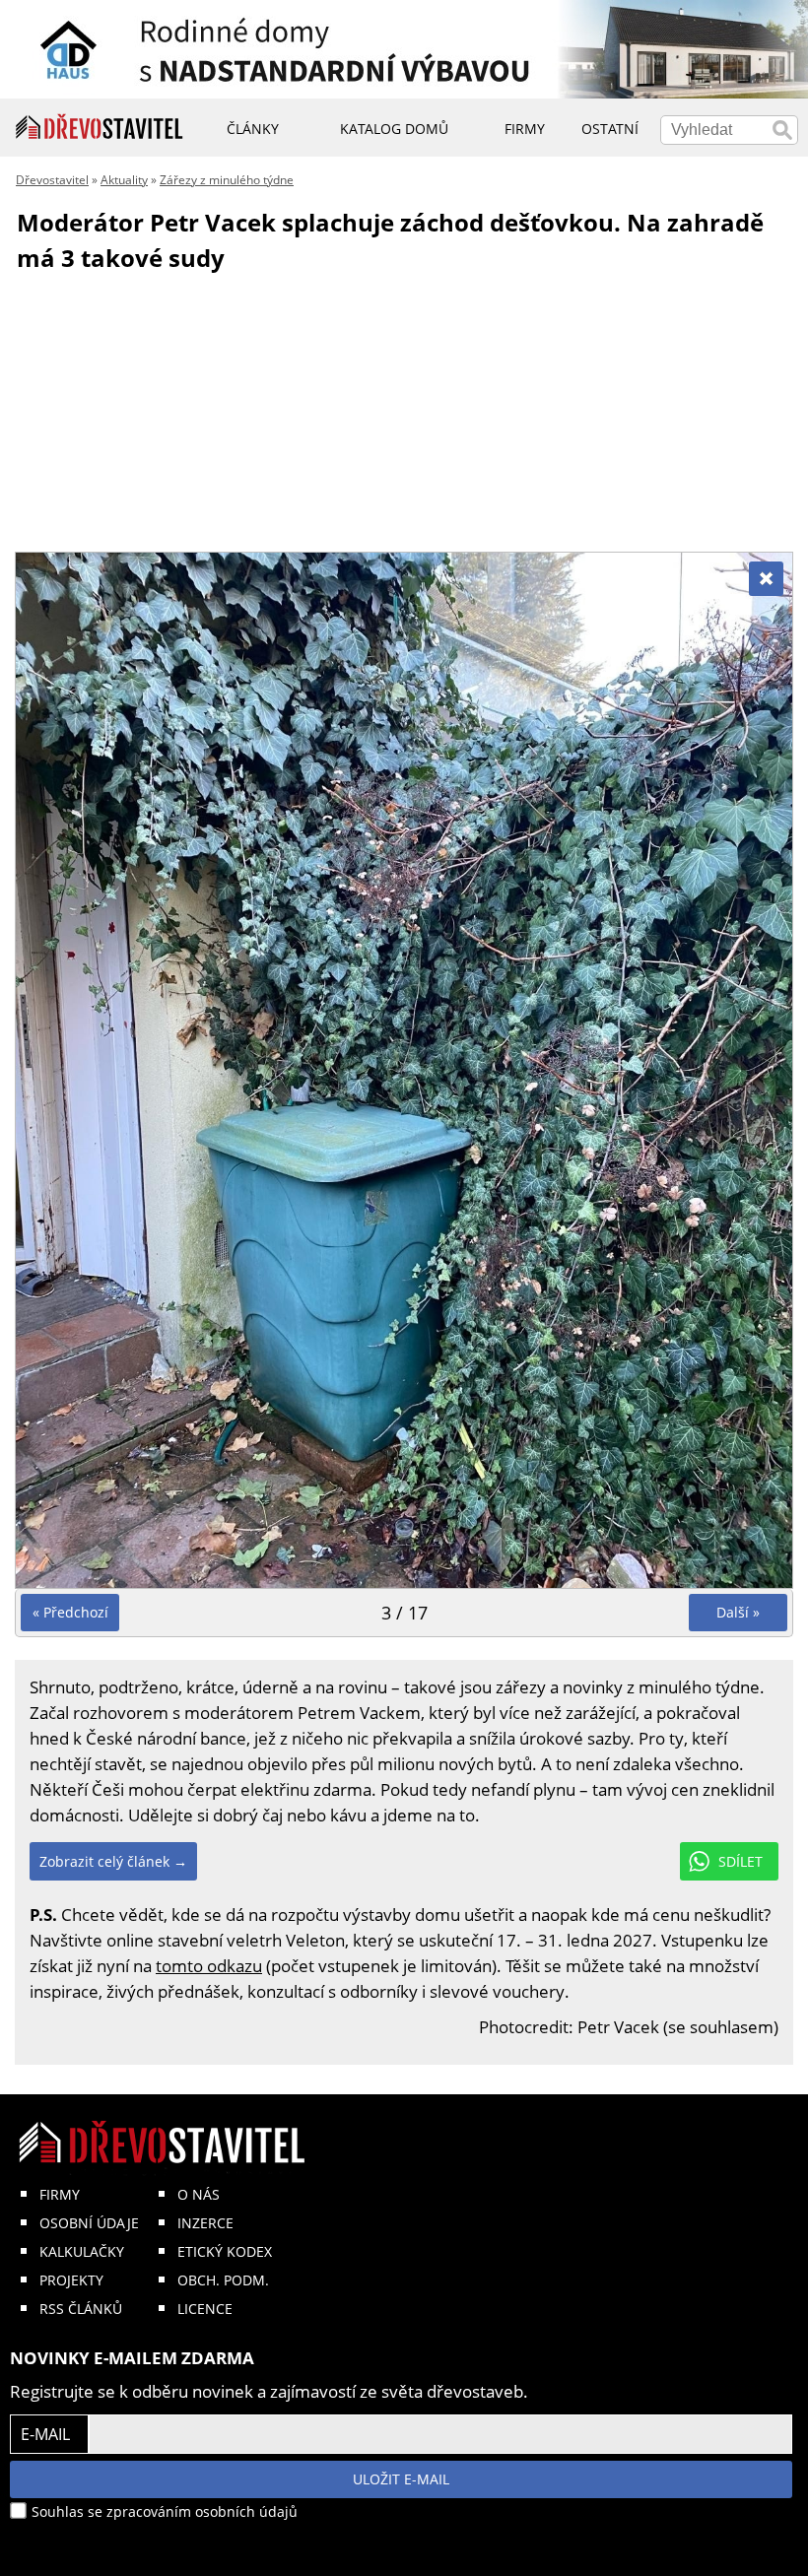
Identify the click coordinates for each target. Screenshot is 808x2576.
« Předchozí (70, 1612)
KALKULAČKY (82, 2251)
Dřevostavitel (52, 180)
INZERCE (205, 2223)
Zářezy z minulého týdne (227, 180)
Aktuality (124, 180)
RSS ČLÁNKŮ (81, 2309)
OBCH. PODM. (223, 2280)
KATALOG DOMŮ (394, 129)
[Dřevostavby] (100, 127)
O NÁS (199, 2194)
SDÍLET (741, 1861)
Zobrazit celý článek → (113, 1861)
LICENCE (205, 2309)
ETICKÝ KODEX (225, 2251)
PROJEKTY (71, 2280)
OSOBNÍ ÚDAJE (89, 2223)
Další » (738, 1612)
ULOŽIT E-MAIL (401, 2479)
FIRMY (60, 2194)
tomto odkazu (209, 1966)
